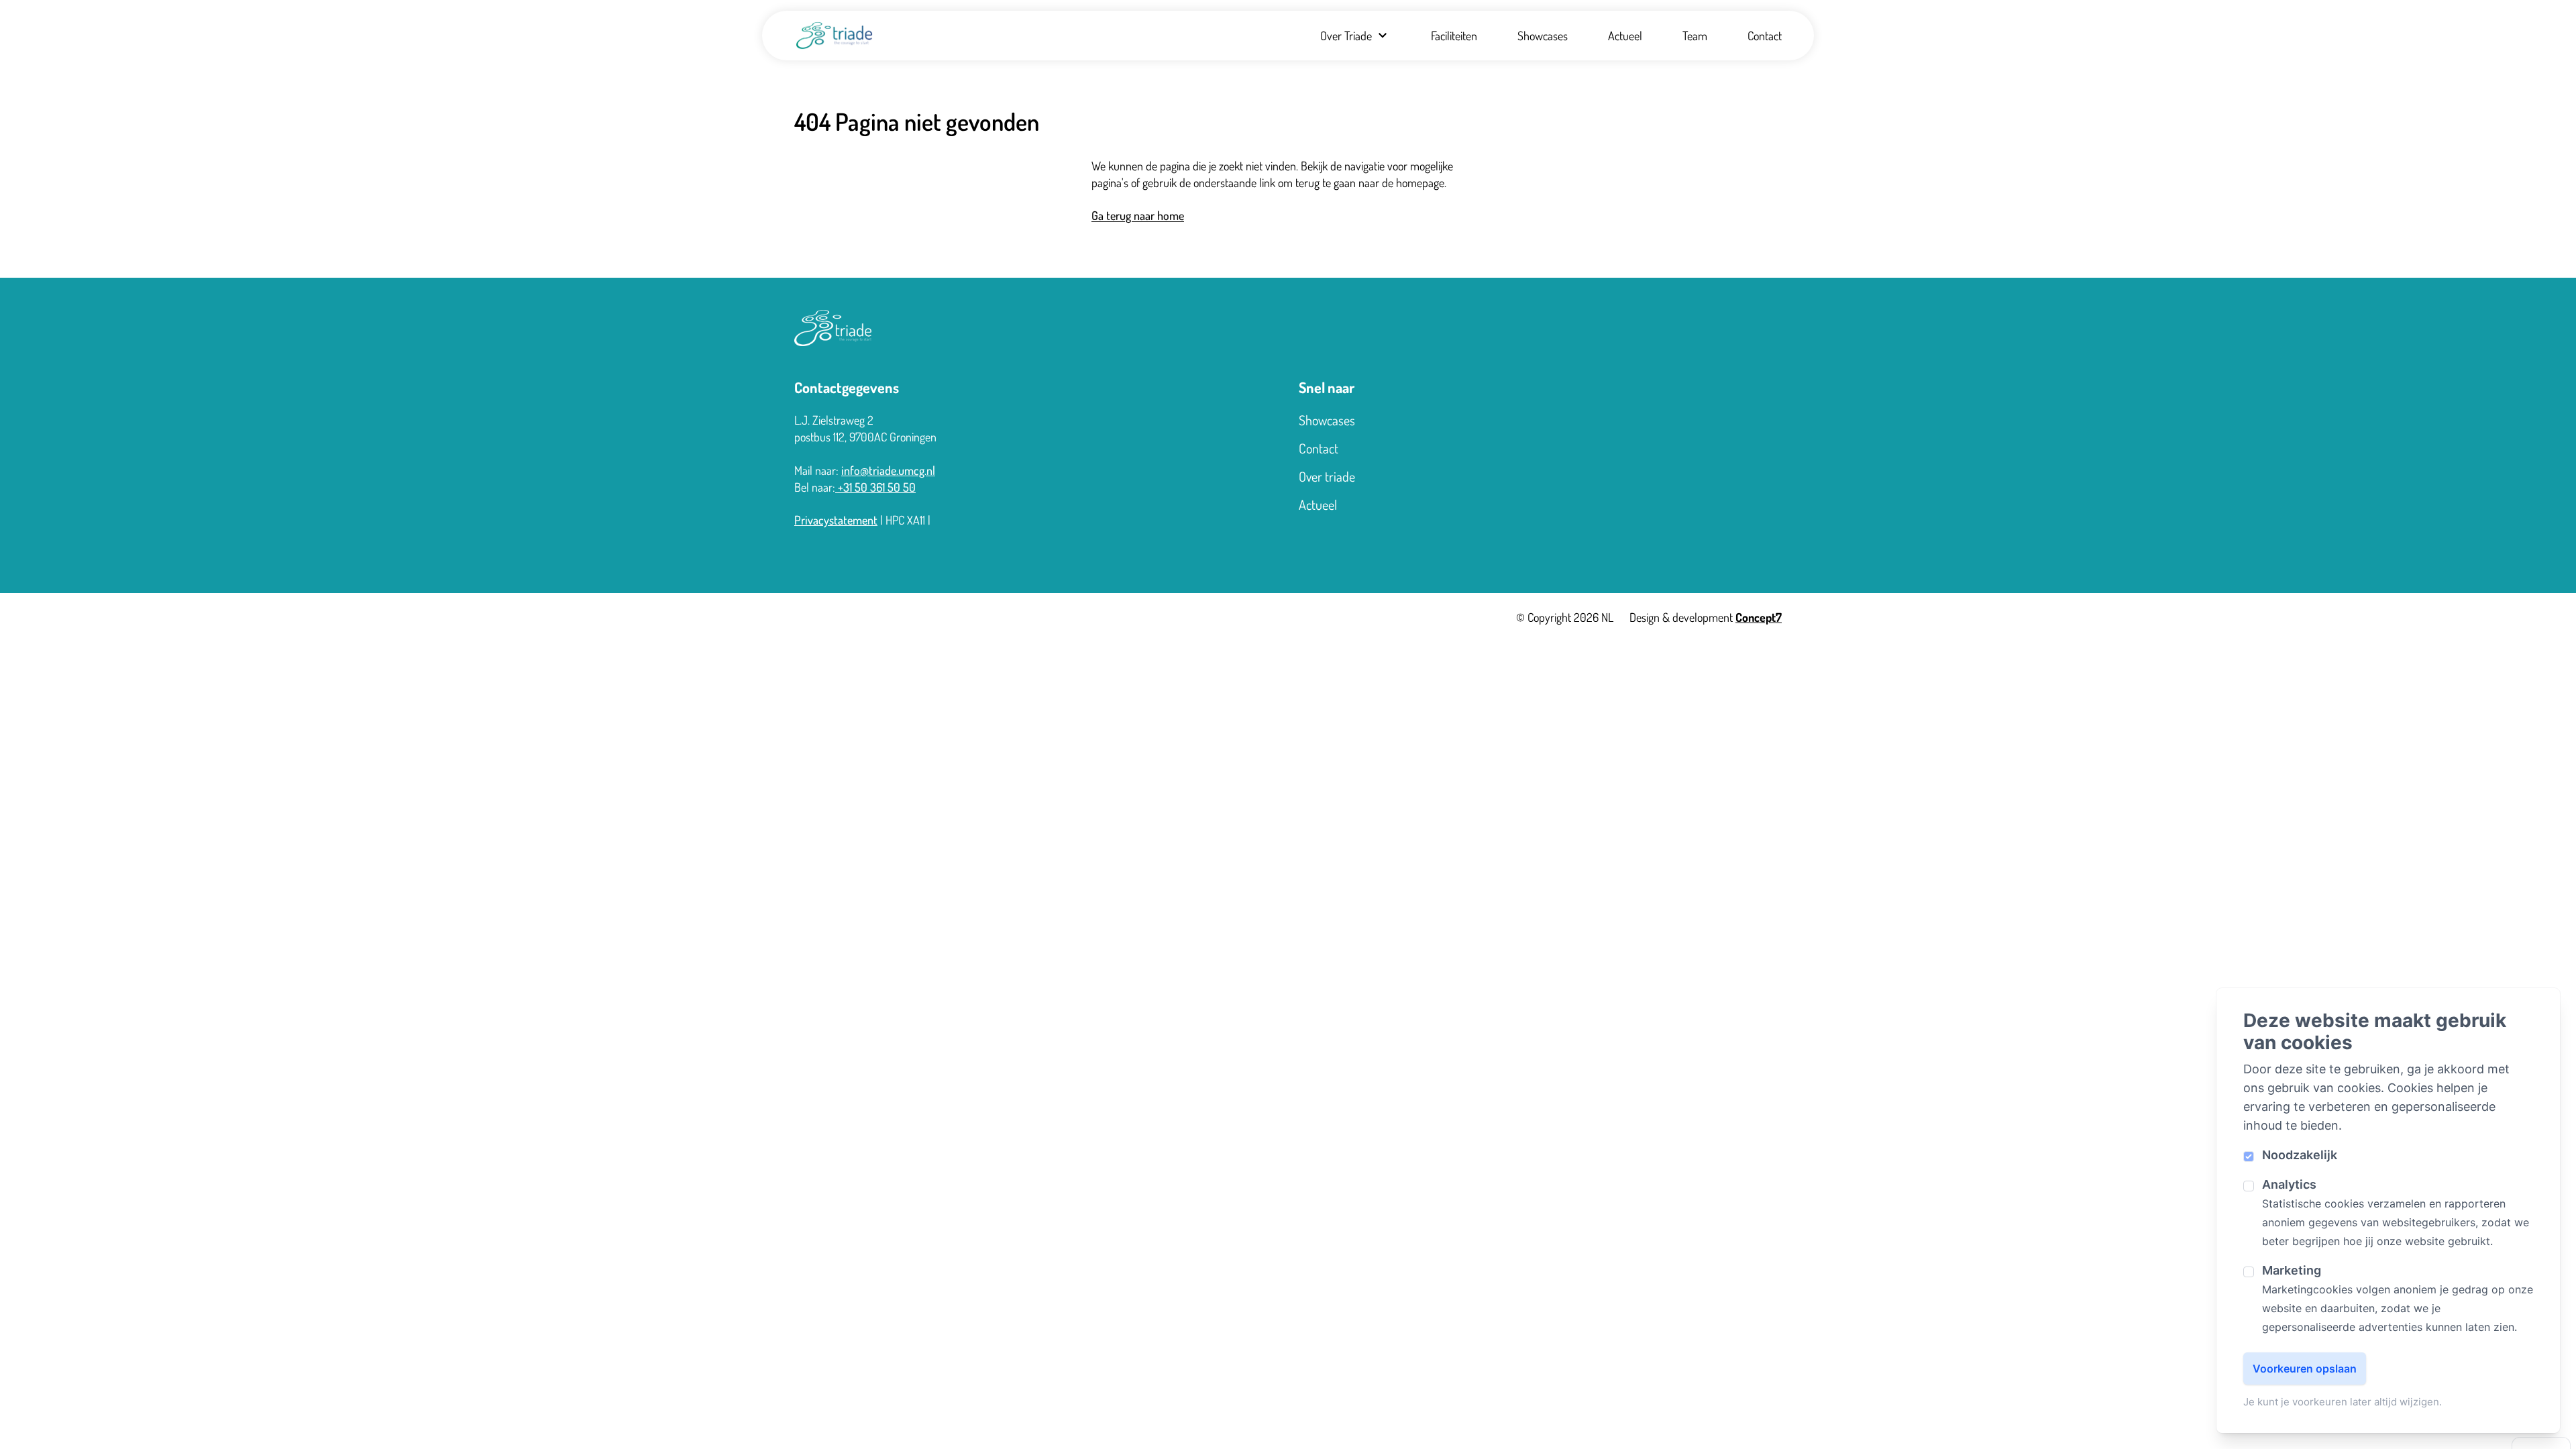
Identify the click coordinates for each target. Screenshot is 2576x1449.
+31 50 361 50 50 (875, 487)
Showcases (1543, 36)
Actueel (1625, 36)
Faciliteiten (1454, 36)
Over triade (1327, 476)
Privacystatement (836, 520)
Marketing (2292, 1270)
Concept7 (1759, 617)
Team (1695, 36)
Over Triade (1346, 36)
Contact (1765, 36)
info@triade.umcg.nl (888, 470)
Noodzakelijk (2300, 1155)
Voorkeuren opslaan (2305, 1368)
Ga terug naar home (1138, 215)
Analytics (2289, 1184)
